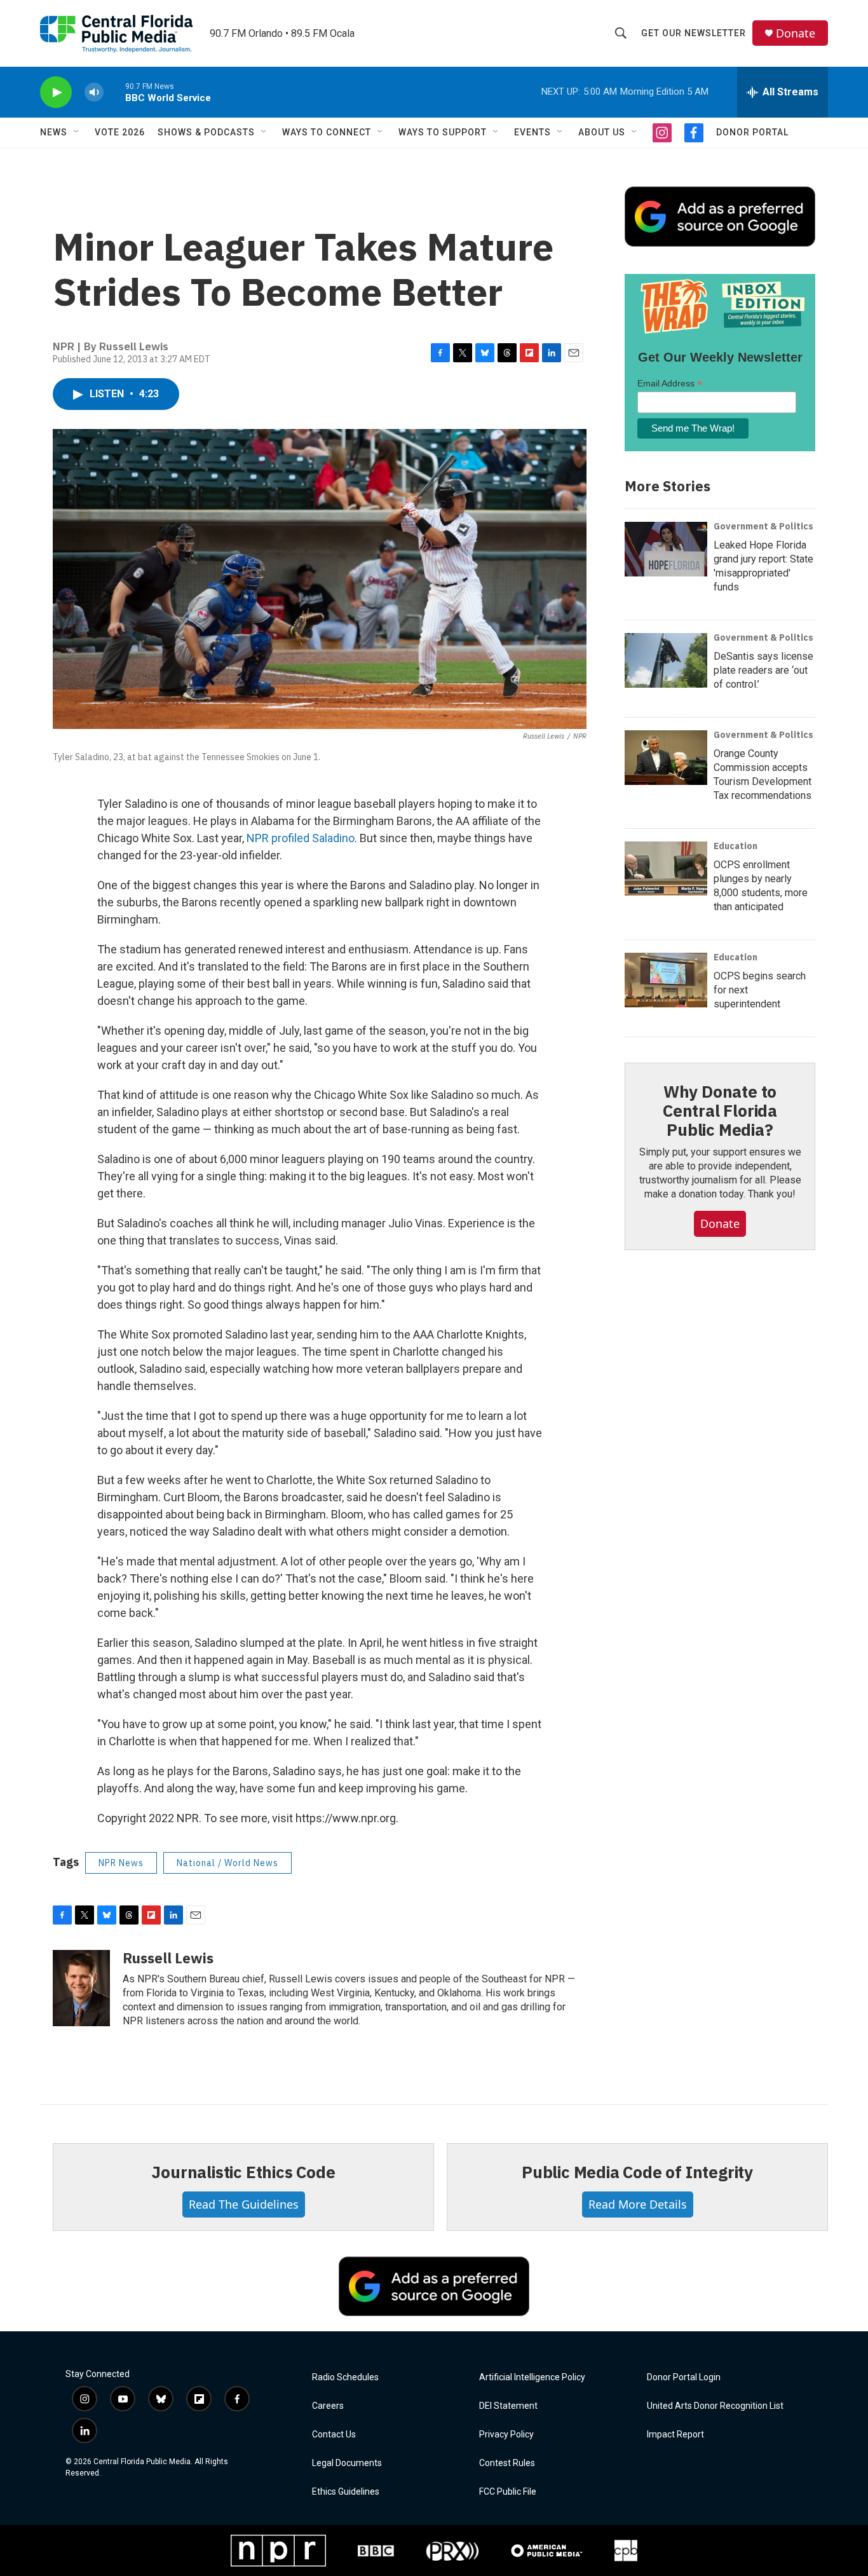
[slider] (114, 92)
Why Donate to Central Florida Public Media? (720, 1110)
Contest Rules (507, 2463)
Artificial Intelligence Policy (532, 2377)
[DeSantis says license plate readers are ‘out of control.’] (666, 660)
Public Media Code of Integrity (637, 2172)
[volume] (94, 92)
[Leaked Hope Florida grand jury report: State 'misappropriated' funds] (666, 549)
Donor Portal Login (684, 2377)
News (54, 132)
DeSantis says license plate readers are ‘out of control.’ (763, 670)
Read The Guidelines (244, 2204)
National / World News (227, 1863)
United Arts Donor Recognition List (715, 2406)
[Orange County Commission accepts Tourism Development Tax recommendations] (666, 758)
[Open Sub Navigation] (77, 132)
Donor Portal (752, 132)
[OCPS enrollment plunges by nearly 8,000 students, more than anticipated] (666, 869)
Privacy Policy (506, 2435)
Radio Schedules (345, 2377)
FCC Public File (508, 2492)
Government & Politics (763, 526)
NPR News (121, 1863)
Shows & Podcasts (206, 132)
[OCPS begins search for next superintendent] (666, 980)
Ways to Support (443, 132)
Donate (796, 33)
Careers (328, 2406)
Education (736, 846)
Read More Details (638, 2204)
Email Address (670, 384)
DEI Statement (508, 2406)
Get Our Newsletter (694, 33)
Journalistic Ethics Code (243, 2172)
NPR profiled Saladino (301, 838)
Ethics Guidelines (346, 2492)
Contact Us (334, 2435)
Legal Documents (347, 2463)
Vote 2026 (120, 132)
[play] (56, 92)
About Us (602, 132)
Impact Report (675, 2435)
